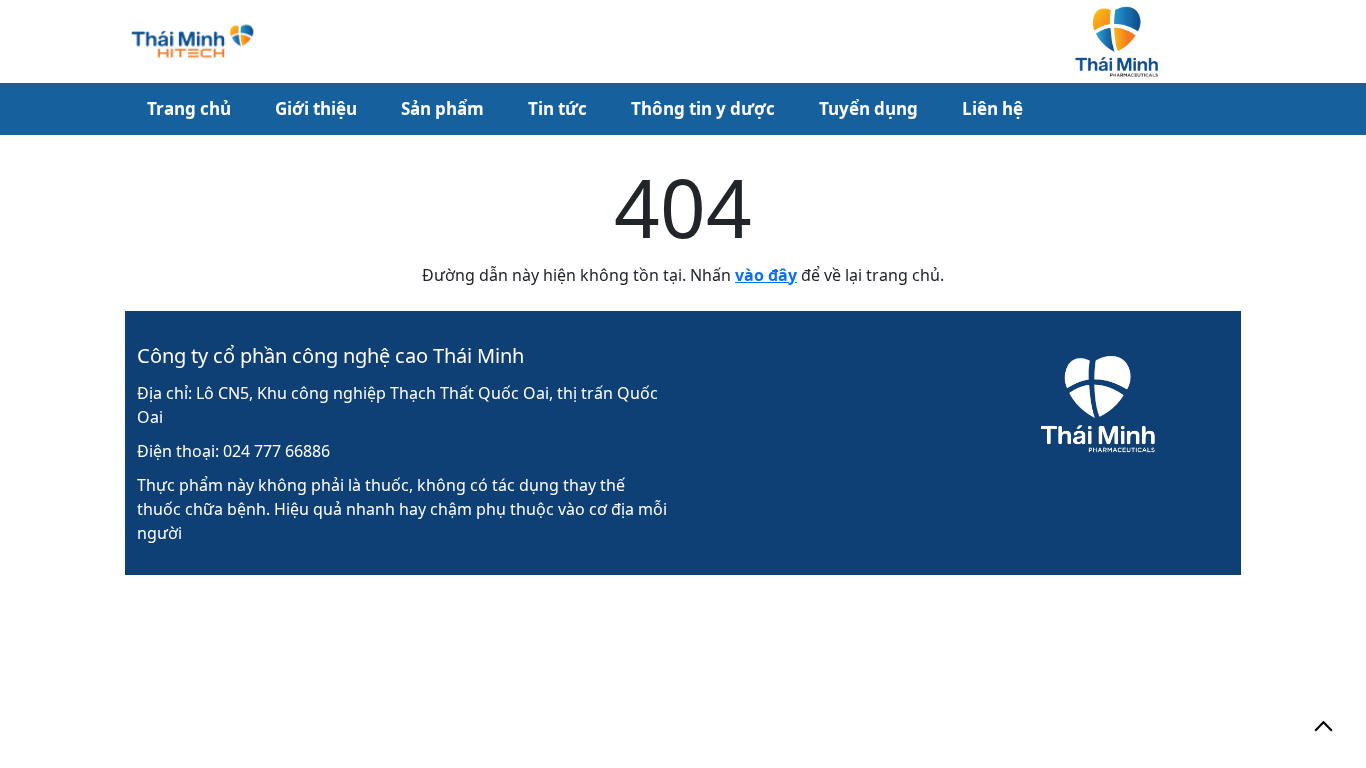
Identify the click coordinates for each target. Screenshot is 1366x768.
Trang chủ (189, 108)
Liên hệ (992, 108)
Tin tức (557, 108)
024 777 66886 (276, 451)
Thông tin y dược (703, 108)
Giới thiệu (316, 108)
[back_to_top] (1323, 725)
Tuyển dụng (868, 108)
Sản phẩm (442, 108)
